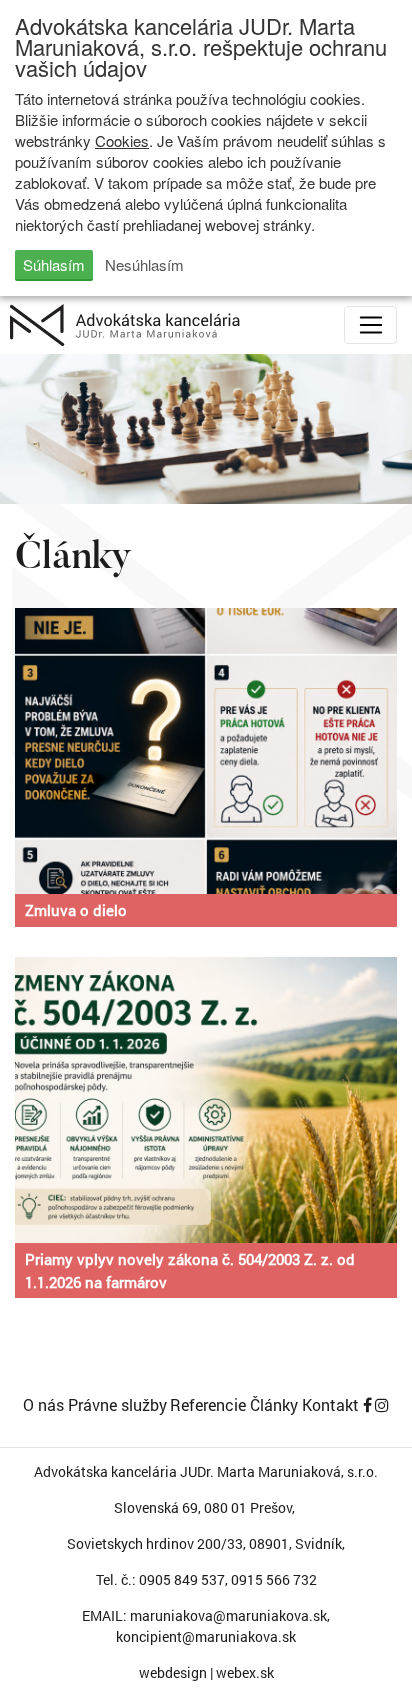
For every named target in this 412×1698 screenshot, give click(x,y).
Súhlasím (54, 264)
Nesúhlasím (144, 264)
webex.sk (245, 1672)
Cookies (122, 140)
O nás (43, 1404)
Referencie (208, 1404)
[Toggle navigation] (370, 325)
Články (274, 1404)
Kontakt (330, 1404)
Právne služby (117, 1404)
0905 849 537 (182, 1579)
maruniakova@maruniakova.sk (228, 1615)
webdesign (173, 1672)
